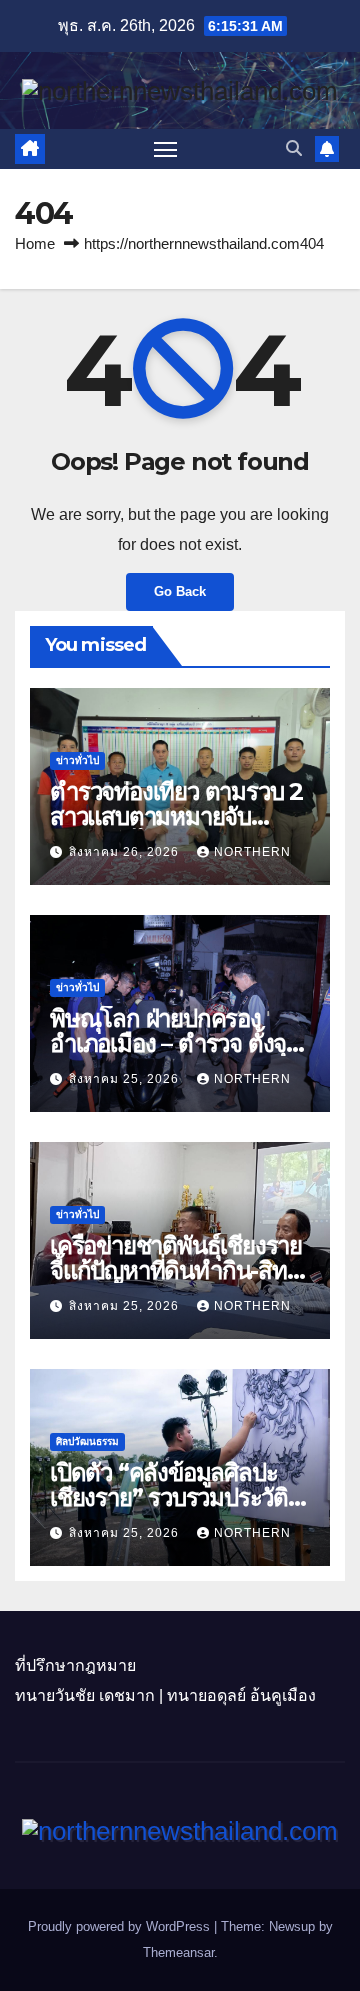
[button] (294, 148)
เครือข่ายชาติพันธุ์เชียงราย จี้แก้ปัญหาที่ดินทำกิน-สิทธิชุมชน (176, 1270)
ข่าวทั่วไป (77, 760)
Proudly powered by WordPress (121, 1926)
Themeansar (178, 1952)
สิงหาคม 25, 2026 (126, 1079)
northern (252, 852)
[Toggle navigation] (166, 149)
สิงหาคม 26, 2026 (126, 852)
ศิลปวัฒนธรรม (87, 1441)
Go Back (180, 591)
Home (35, 243)
